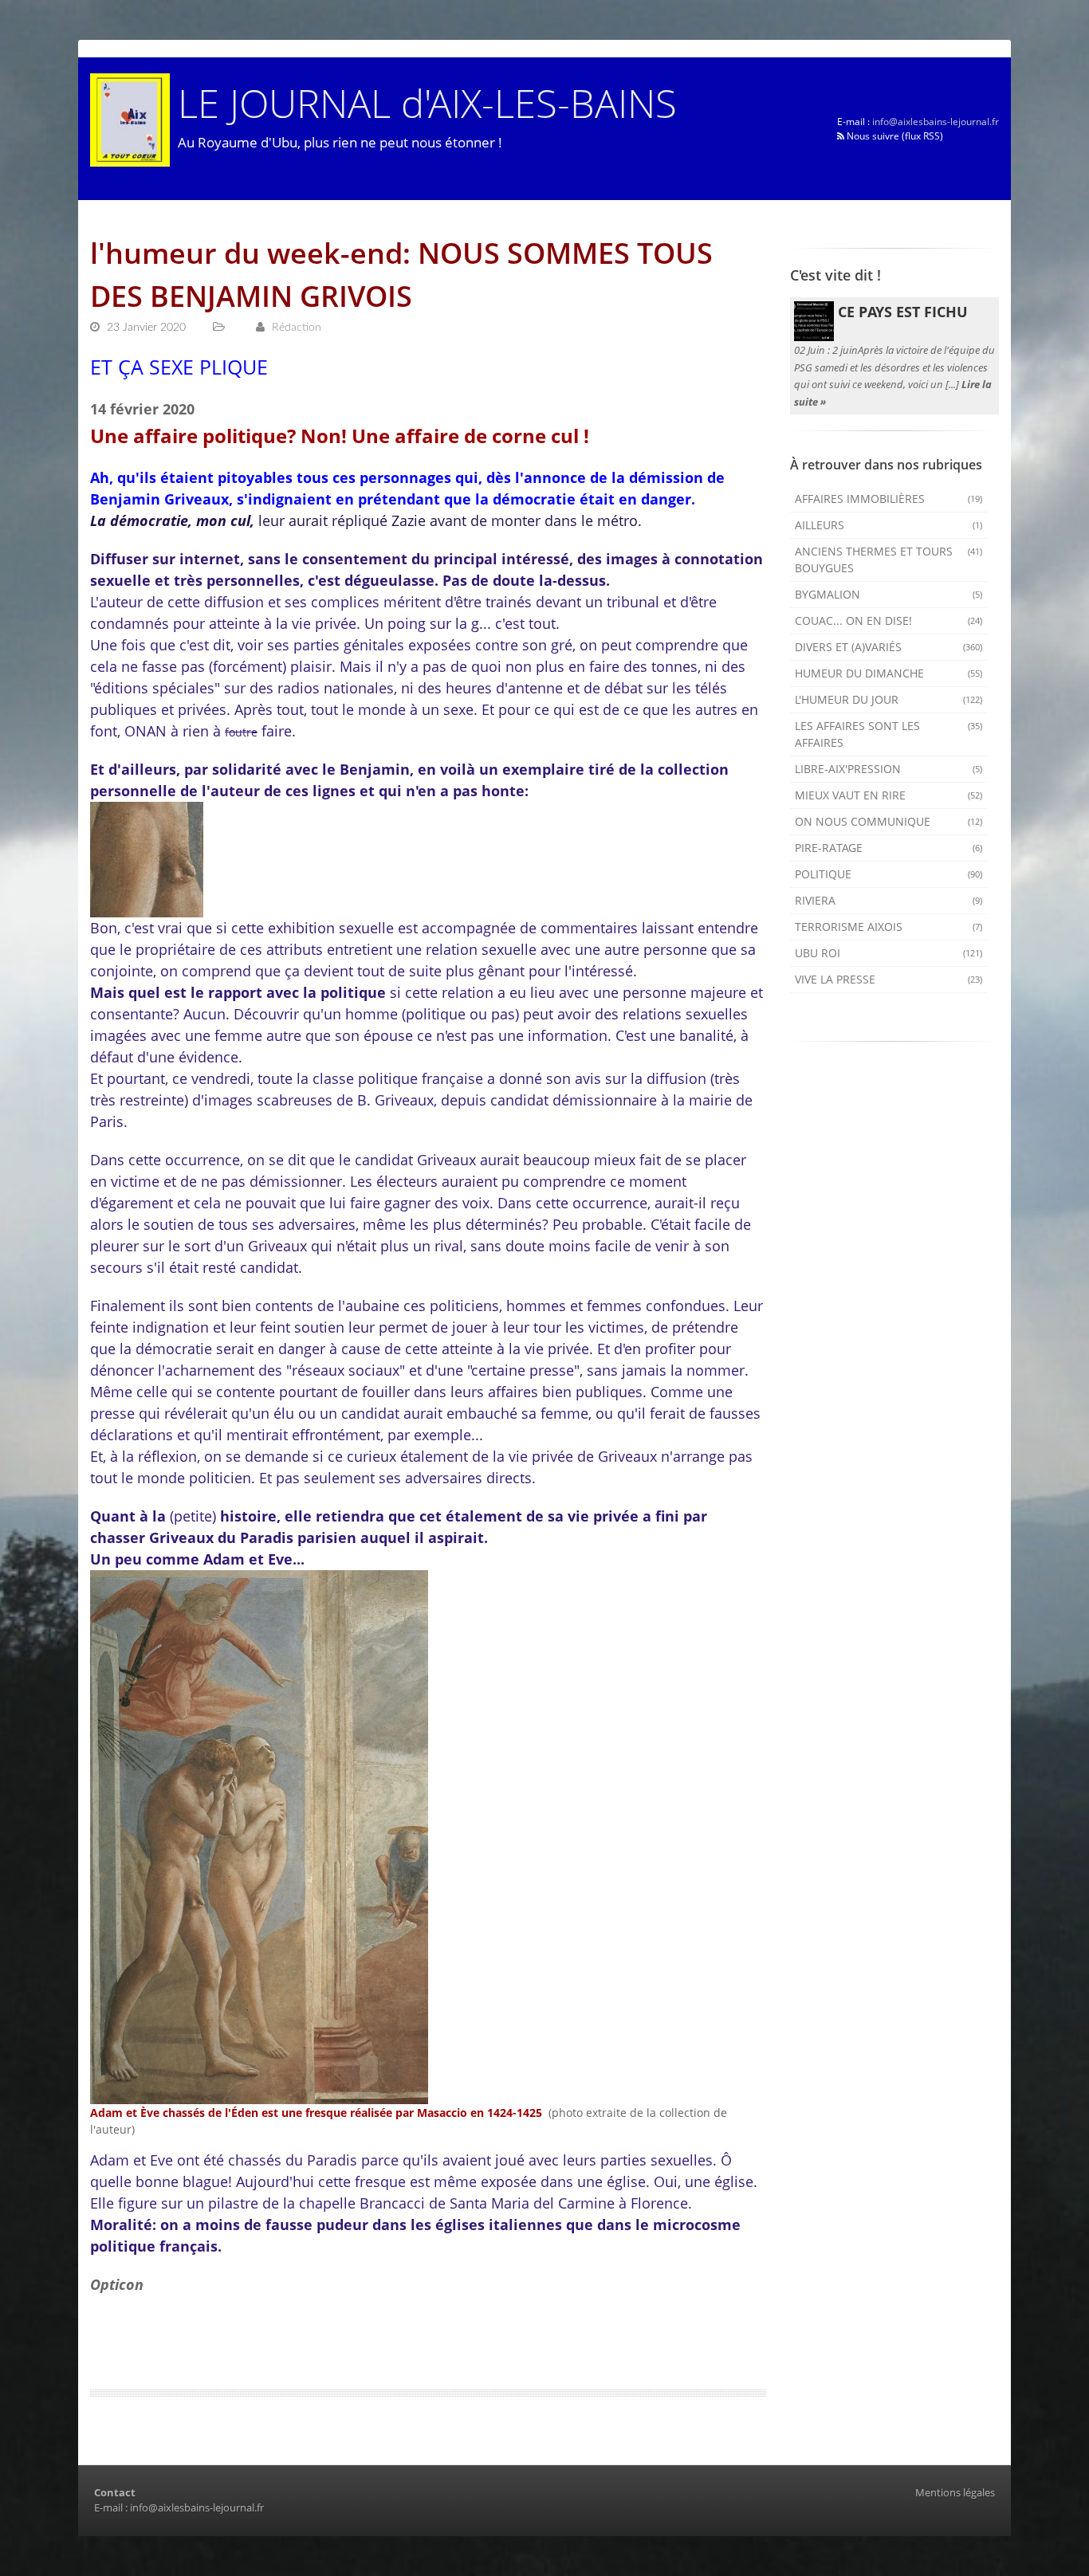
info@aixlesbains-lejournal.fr (936, 122)
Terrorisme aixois (889, 927)
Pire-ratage (889, 848)
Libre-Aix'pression (889, 769)
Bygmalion (889, 594)
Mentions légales (955, 2492)
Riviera (889, 900)
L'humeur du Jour (889, 699)
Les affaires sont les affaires (889, 734)
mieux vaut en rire (889, 795)
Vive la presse (889, 979)
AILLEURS (889, 525)
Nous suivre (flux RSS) (894, 136)
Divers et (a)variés (889, 647)
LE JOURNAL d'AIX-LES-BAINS (427, 102)
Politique (889, 874)
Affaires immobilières (889, 499)
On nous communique (889, 821)
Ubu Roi (889, 953)
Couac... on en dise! (889, 620)
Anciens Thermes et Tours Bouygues (889, 560)
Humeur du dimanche (889, 673)
